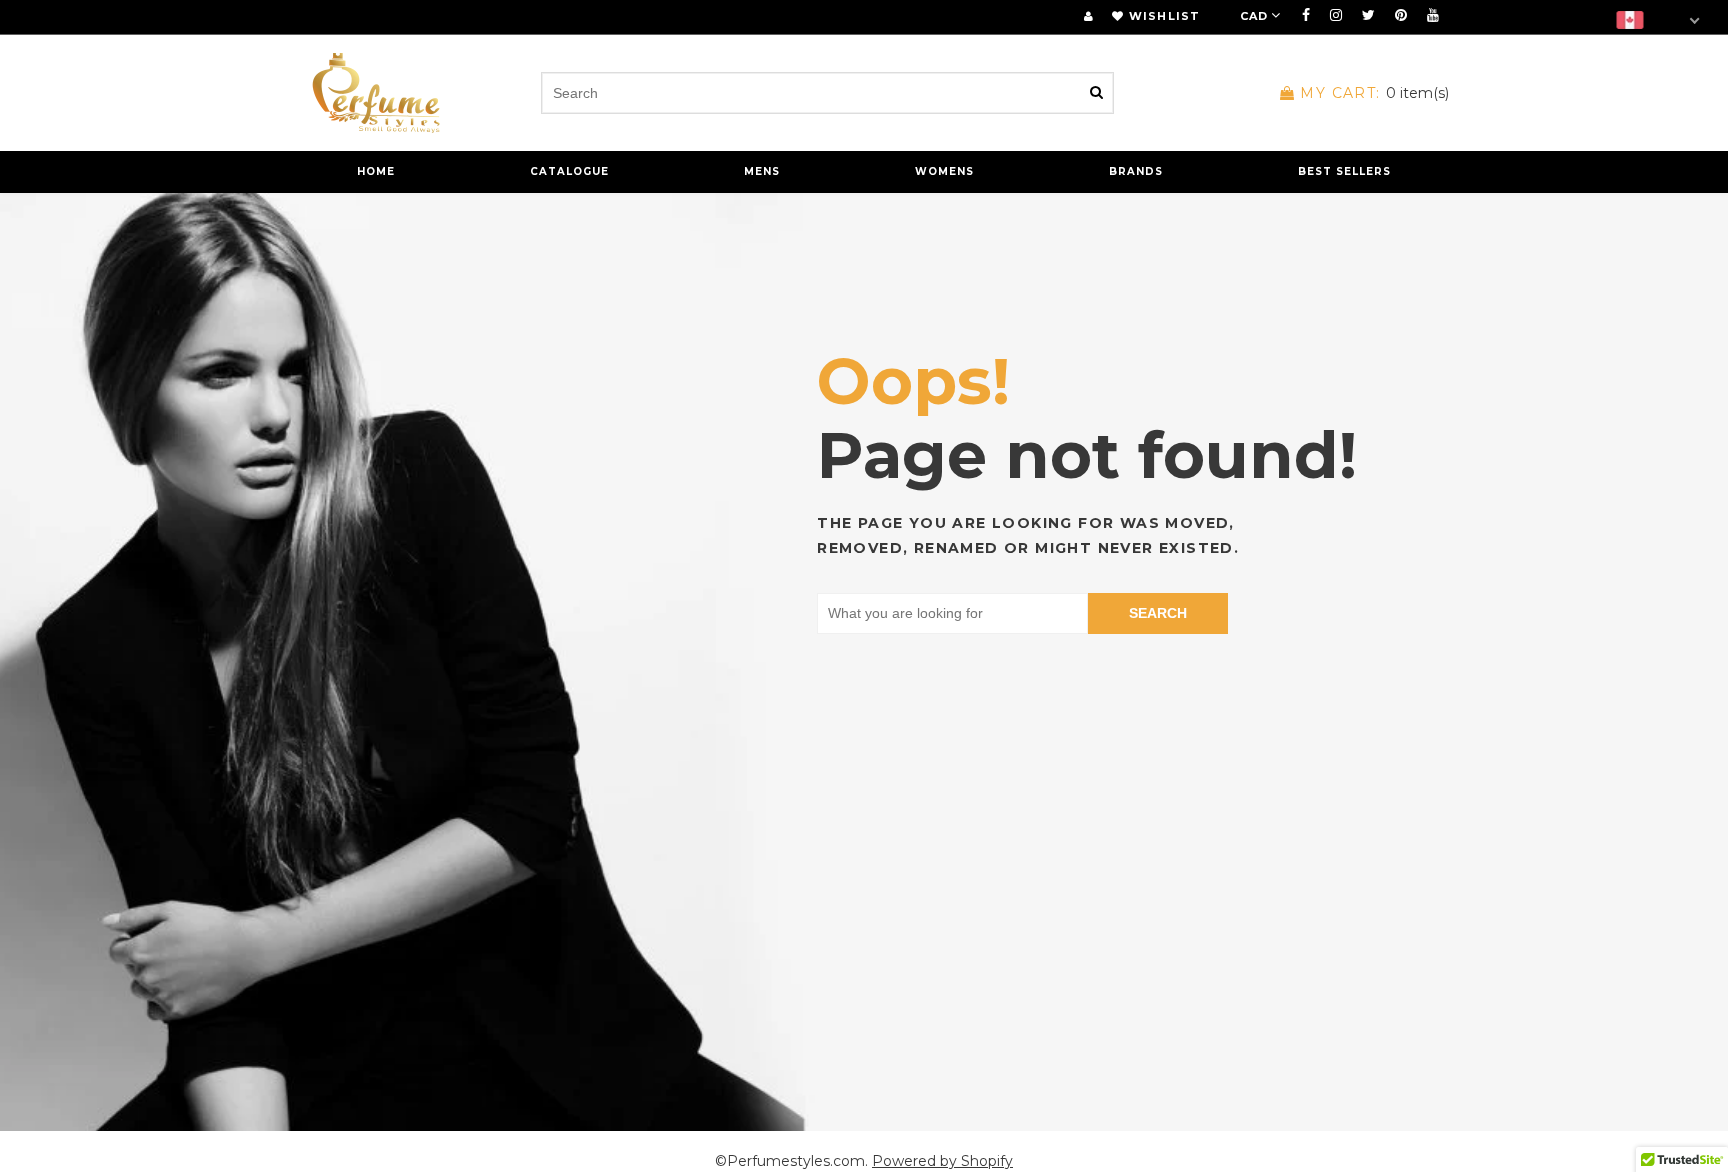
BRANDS (1136, 171)
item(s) (1374, 93)
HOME (376, 171)
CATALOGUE (569, 171)
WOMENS (944, 171)
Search (1158, 613)
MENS (762, 171)
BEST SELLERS (1344, 171)
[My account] (1088, 16)
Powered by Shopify (942, 1161)
